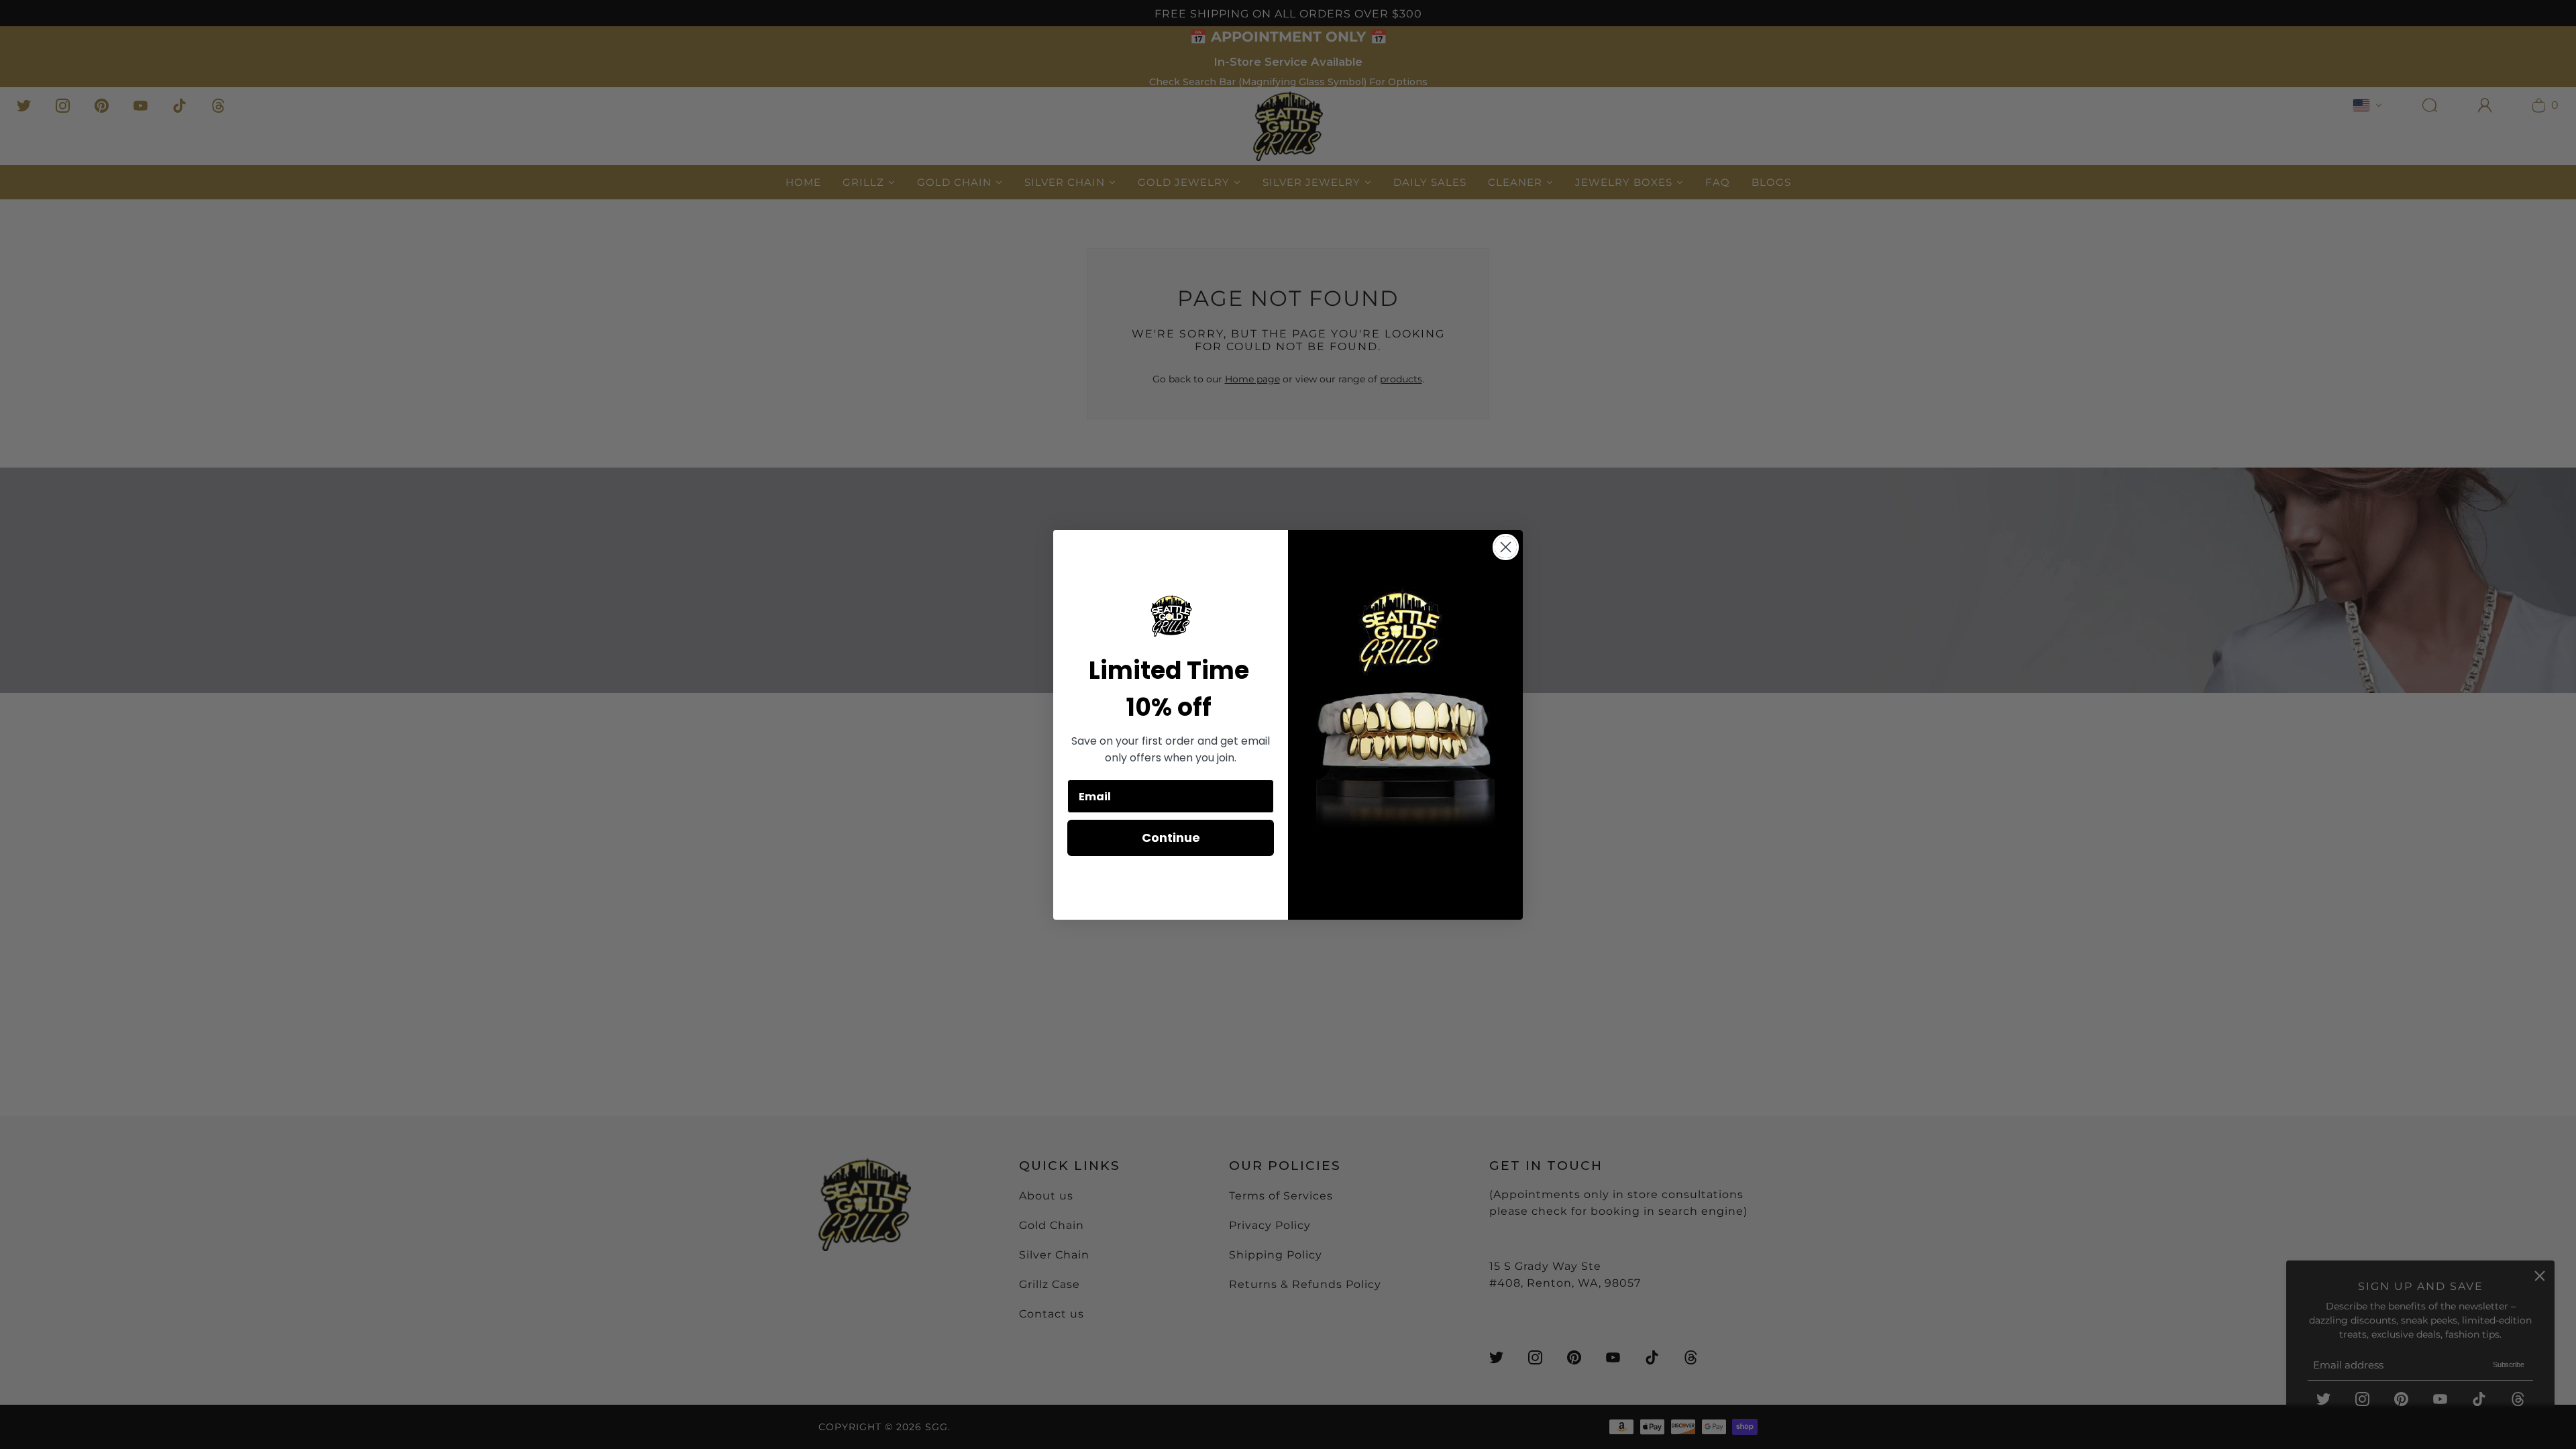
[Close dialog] (1506, 547)
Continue (1171, 838)
